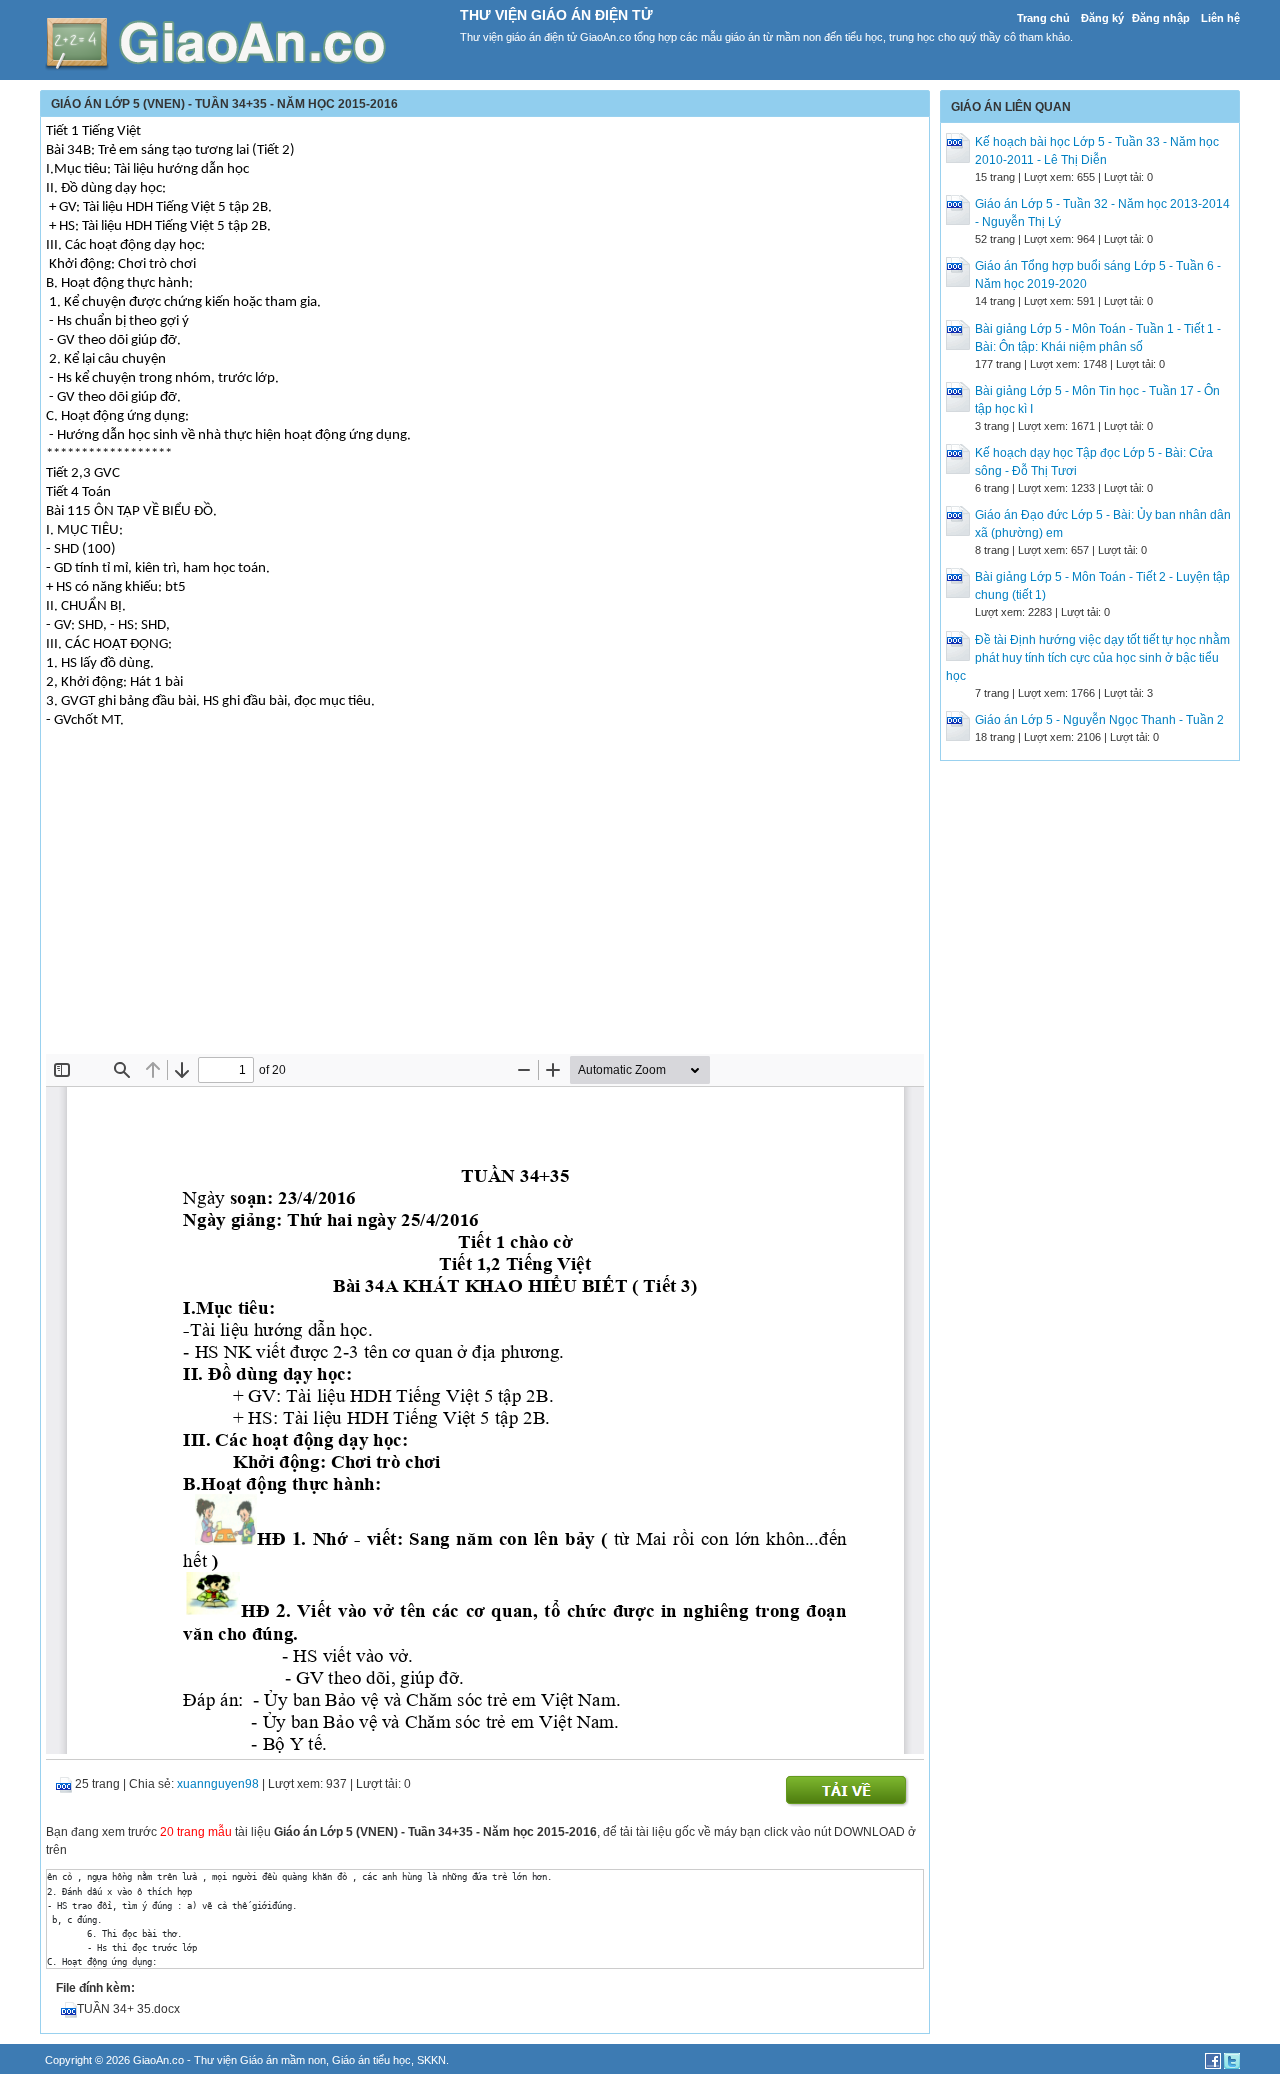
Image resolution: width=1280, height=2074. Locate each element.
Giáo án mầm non (283, 2060)
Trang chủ (1043, 18)
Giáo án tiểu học (371, 2060)
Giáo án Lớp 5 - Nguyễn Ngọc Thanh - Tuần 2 (1099, 720)
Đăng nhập (1161, 18)
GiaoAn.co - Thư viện (186, 2060)
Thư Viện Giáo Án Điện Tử (556, 15)
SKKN (431, 2060)
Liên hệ (1220, 18)
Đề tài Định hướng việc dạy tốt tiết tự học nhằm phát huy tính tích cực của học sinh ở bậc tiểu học (1088, 658)
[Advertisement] (485, 904)
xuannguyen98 (218, 1784)
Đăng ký (1102, 18)
